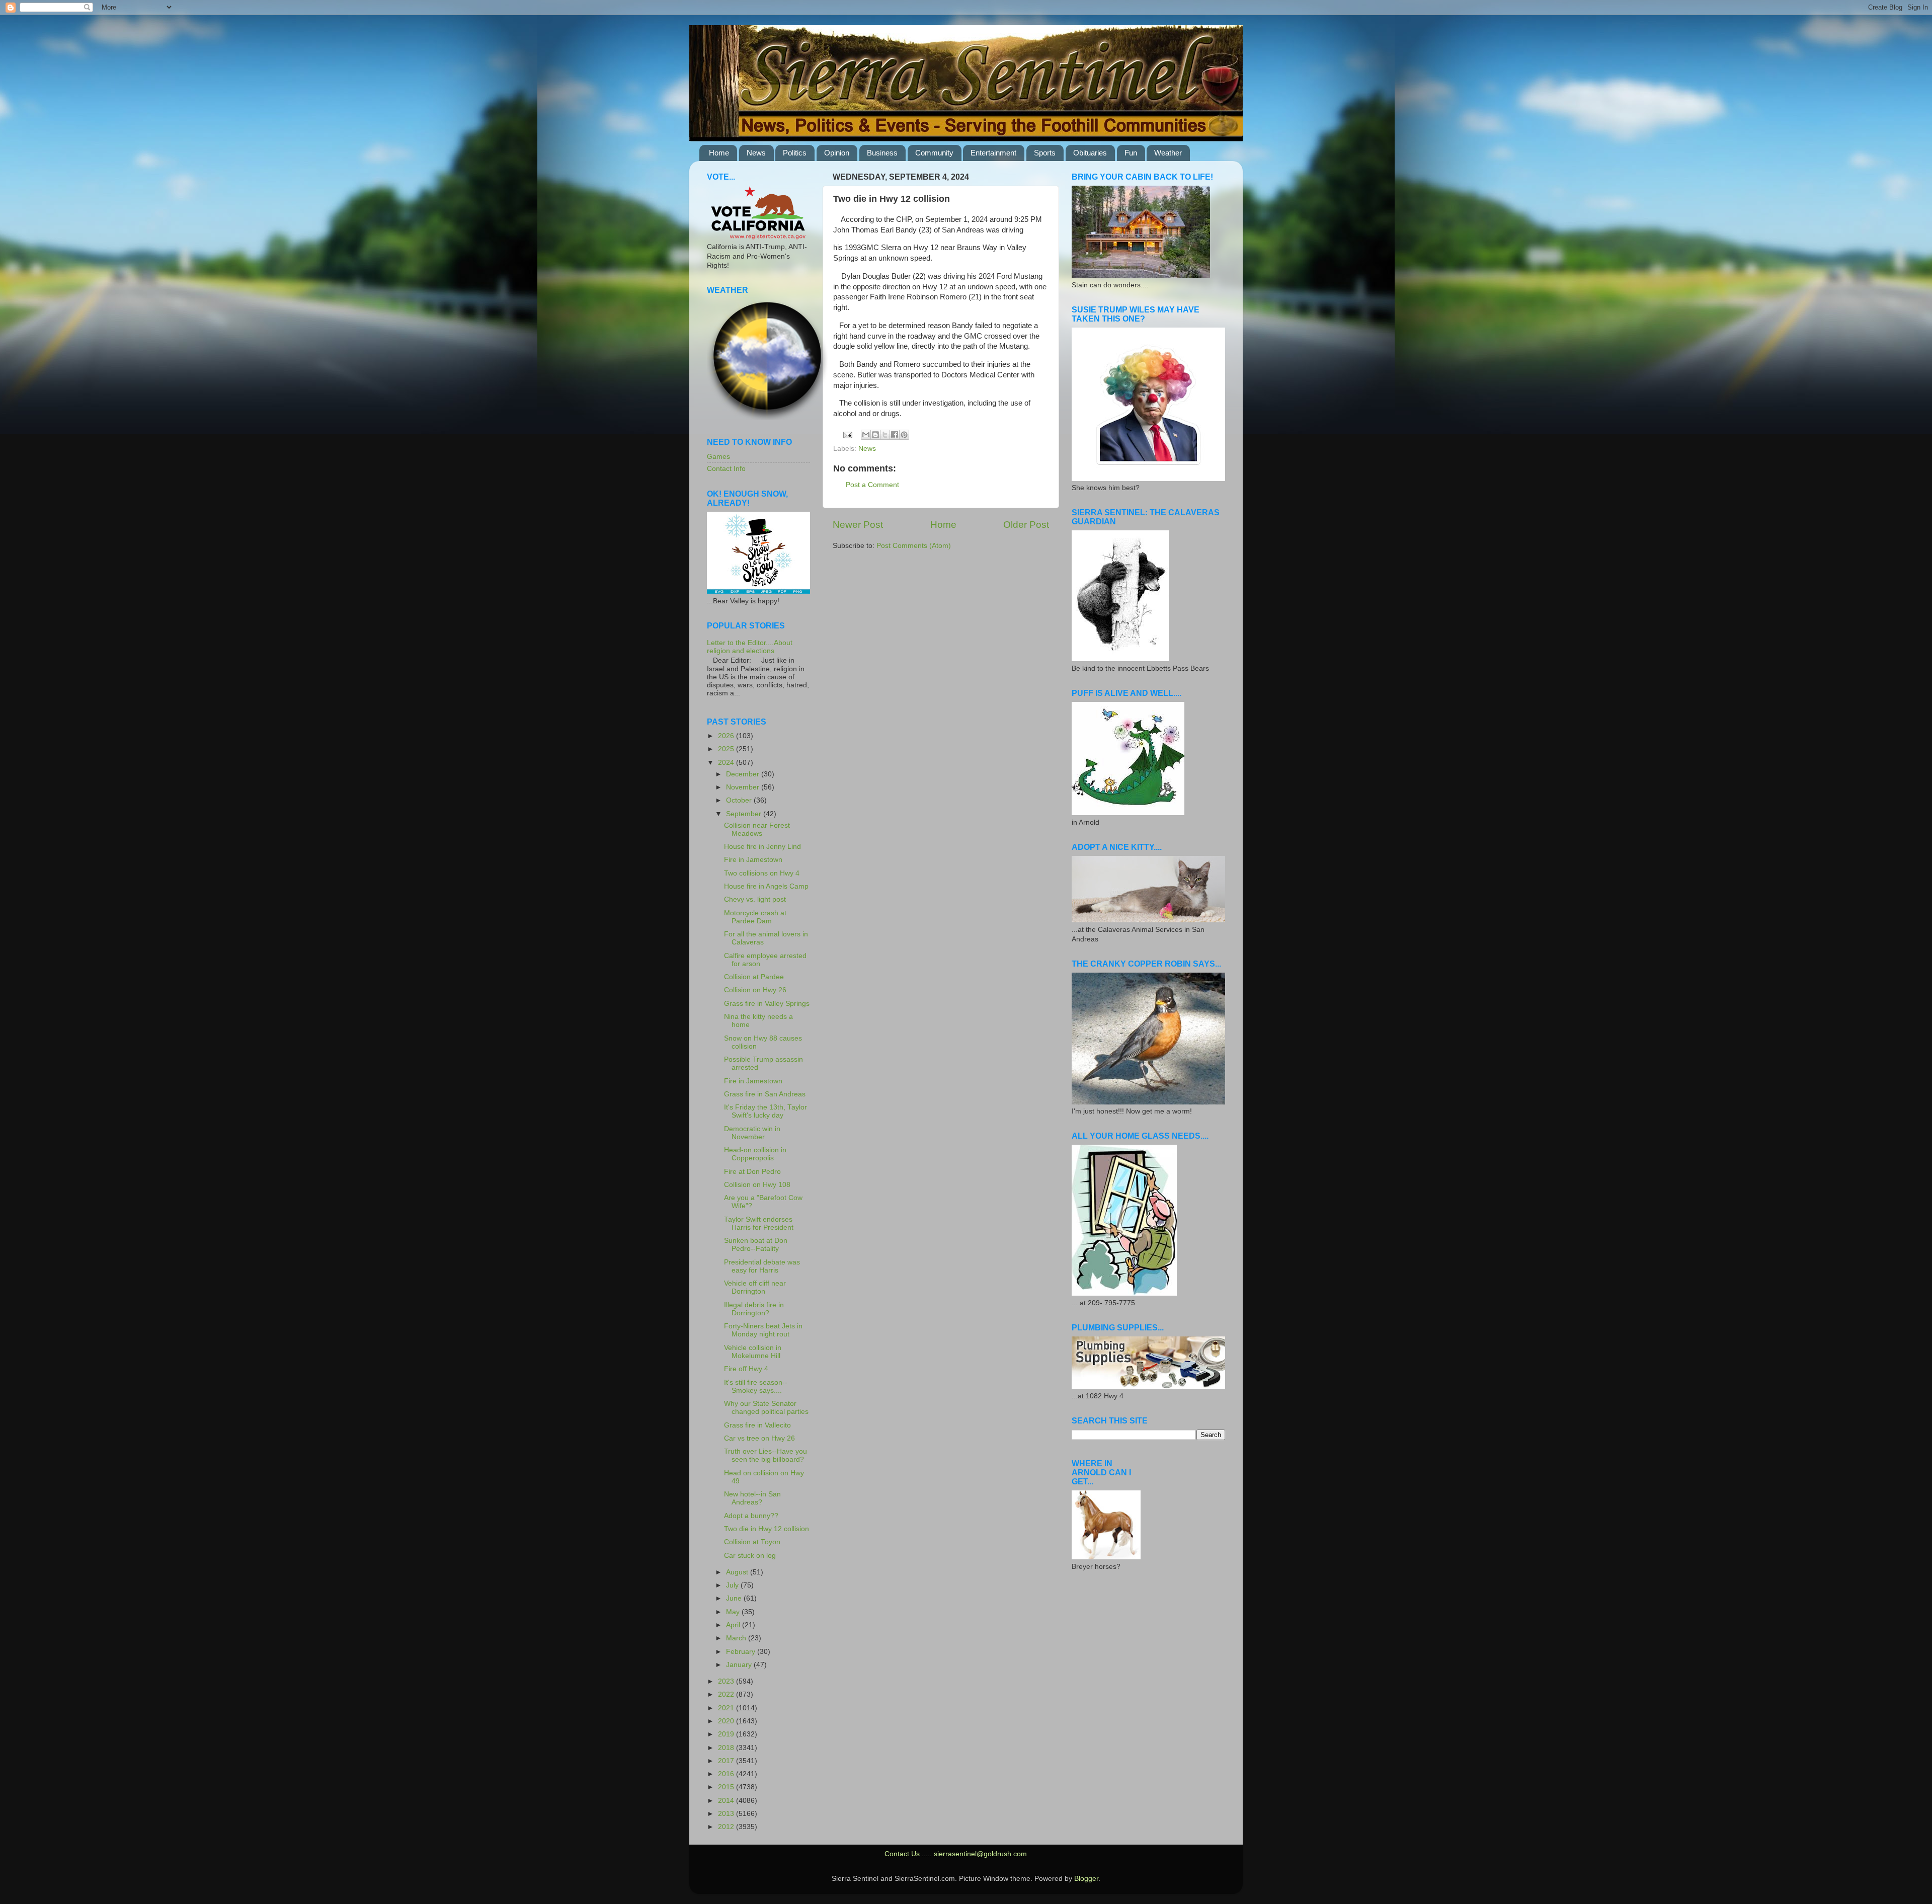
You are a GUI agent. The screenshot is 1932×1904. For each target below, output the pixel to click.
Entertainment (993, 153)
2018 (727, 1748)
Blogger (1086, 1879)
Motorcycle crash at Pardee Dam (755, 917)
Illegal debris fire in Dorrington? (754, 1309)
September (745, 814)
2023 (727, 1681)
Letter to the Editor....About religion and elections (750, 647)
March (737, 1638)
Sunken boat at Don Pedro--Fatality (756, 1245)
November (744, 787)
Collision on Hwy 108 (757, 1185)
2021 (727, 1708)
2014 (727, 1801)
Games (718, 457)
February (742, 1652)
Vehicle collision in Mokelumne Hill (753, 1352)
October (740, 800)
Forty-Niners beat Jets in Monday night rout (763, 1330)
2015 (727, 1787)
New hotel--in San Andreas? (752, 1498)
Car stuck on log (750, 1556)
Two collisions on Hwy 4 (762, 873)
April (734, 1625)
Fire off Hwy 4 (746, 1369)
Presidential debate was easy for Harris (762, 1266)
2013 (727, 1814)
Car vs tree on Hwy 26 (759, 1438)
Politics (795, 153)
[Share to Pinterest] (904, 435)
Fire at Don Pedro (752, 1172)
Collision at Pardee (754, 977)
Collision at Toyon (752, 1542)
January (740, 1665)
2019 (727, 1734)
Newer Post (858, 525)
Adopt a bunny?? (751, 1516)
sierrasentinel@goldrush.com (980, 1854)
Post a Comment (872, 485)
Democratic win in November (752, 1133)
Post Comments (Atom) (914, 546)
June (735, 1598)
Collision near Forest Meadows (757, 829)
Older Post (1026, 525)
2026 (727, 736)
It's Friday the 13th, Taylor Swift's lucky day (766, 1111)
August (738, 1572)
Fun (1131, 153)
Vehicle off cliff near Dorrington (755, 1287)
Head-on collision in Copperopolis (755, 1154)
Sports (1045, 153)
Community (934, 153)
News (756, 153)
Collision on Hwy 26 (755, 990)
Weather (1168, 153)
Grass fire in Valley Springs (767, 1004)
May (734, 1612)
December (744, 774)
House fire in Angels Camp (766, 886)
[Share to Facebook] (895, 435)
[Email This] (866, 435)
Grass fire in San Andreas (765, 1094)
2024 (727, 763)
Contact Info (726, 469)
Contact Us (902, 1854)
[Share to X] (885, 435)
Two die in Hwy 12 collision (767, 1529)
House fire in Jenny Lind (762, 847)
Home (719, 153)
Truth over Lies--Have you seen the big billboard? (766, 1455)
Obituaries (1090, 153)
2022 (727, 1694)
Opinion (837, 153)
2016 (727, 1774)
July (733, 1585)
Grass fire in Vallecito (757, 1425)
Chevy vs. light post (755, 899)
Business (882, 153)
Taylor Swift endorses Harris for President (759, 1223)
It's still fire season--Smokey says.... (756, 1386)
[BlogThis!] (875, 435)
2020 (727, 1721)
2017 (727, 1761)
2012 (727, 1827)
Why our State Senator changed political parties (766, 1408)
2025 (727, 749)
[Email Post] (848, 434)
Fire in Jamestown (753, 860)
